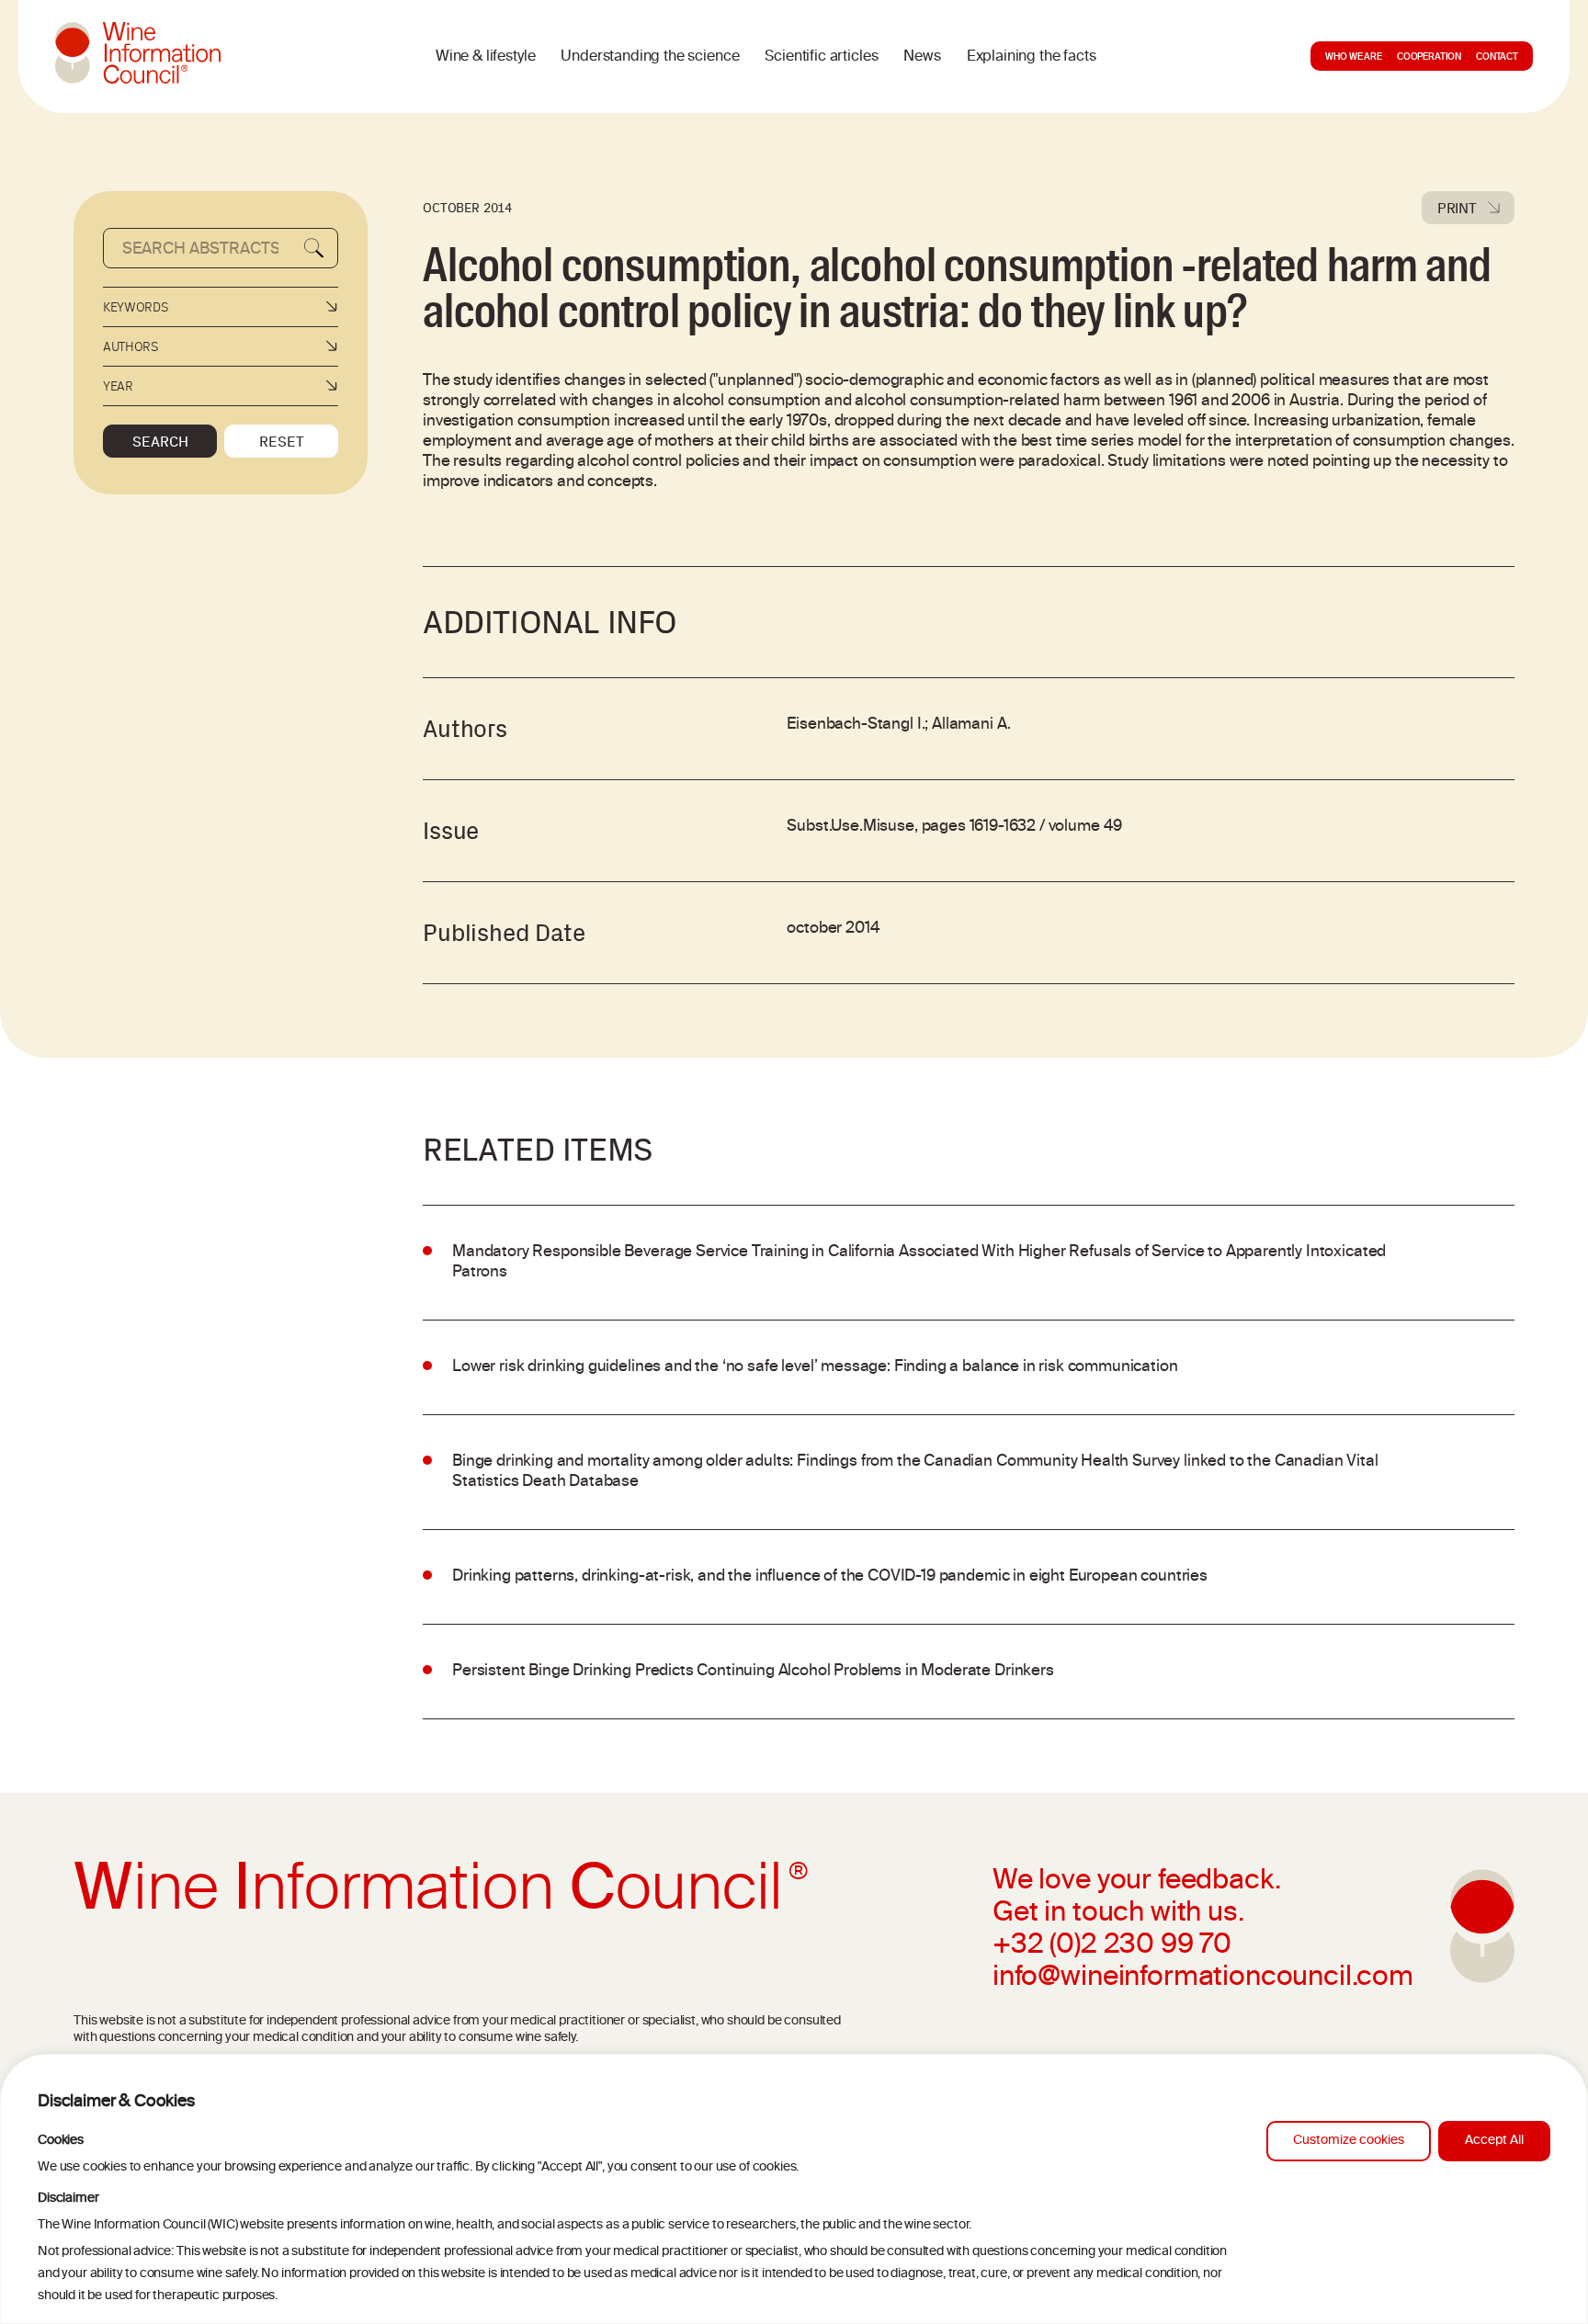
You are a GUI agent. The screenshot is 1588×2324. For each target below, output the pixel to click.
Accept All (1494, 2141)
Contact (1497, 58)
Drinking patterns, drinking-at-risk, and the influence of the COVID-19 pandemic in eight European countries (830, 1577)
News (922, 57)
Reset (282, 441)
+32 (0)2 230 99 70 (1112, 1946)
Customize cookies (1349, 2141)
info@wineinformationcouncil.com (1203, 1978)
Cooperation (1429, 58)
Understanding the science (650, 57)
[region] (794, 2189)
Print (1457, 208)
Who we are (1353, 58)
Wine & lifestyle (485, 57)
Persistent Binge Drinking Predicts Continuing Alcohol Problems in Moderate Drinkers (753, 1672)
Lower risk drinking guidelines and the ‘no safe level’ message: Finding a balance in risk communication (815, 1367)
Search (160, 441)
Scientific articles (821, 57)
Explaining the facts (1032, 57)
